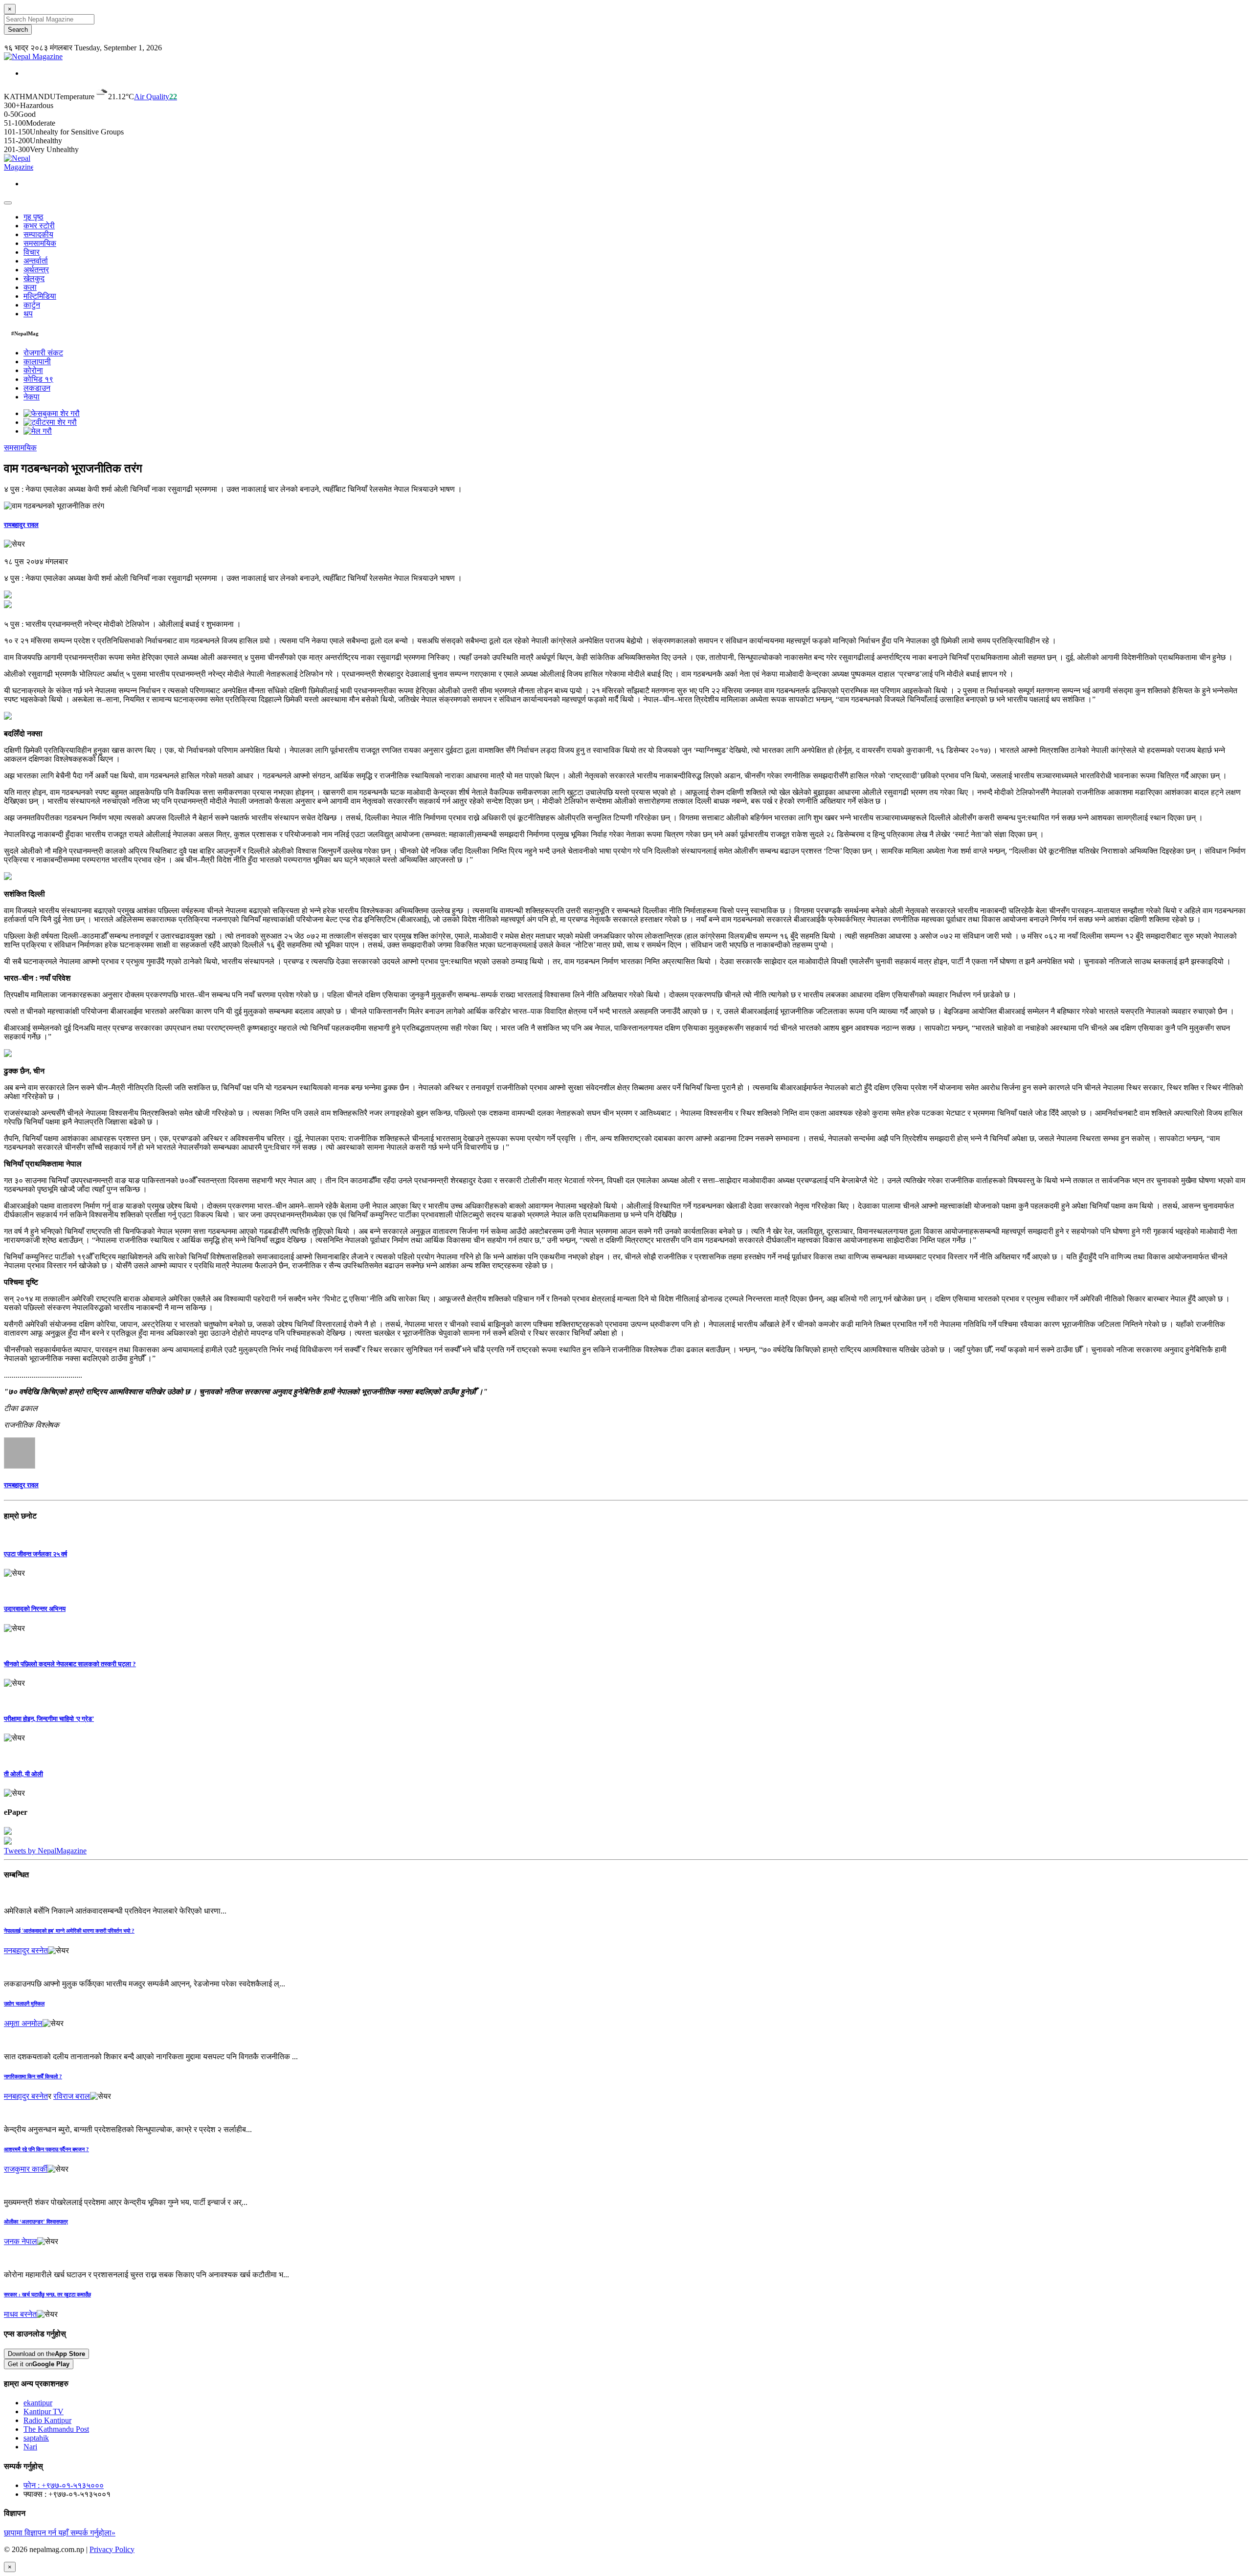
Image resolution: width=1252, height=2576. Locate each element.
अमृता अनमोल (23, 2023)
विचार (32, 252)
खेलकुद (34, 278)
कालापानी (37, 362)
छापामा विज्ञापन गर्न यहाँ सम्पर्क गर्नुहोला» (60, 2533)
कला (30, 287)
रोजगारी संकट (43, 353)
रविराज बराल (72, 2096)
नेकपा (32, 397)
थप (28, 314)
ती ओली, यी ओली (23, 1774)
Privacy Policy (112, 2549)
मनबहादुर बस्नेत (26, 1950)
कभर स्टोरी (39, 226)
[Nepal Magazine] (33, 56)
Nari (30, 2447)
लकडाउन (37, 388)
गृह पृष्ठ (34, 217)
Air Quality (156, 97)
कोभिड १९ (38, 379)
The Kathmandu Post (56, 2429)
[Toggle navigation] (8, 203)
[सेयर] (14, 544)
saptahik (36, 2438)
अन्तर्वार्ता (36, 261)
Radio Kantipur (47, 2420)
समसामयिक (40, 243)
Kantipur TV (44, 2411)
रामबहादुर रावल (21, 525)
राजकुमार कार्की (26, 2169)
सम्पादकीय (38, 234)
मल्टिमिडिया (40, 296)
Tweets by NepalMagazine (45, 1851)
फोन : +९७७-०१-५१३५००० (64, 2485)
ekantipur (38, 2403)
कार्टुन (32, 305)
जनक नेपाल (21, 2241)
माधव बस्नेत (20, 2314)
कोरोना (33, 370)
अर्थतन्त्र (36, 270)
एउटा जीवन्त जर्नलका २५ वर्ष (35, 1554)
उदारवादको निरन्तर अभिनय (35, 1609)
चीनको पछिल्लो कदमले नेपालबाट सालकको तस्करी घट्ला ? (70, 1664)
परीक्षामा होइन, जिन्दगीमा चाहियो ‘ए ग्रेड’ (49, 1719)
